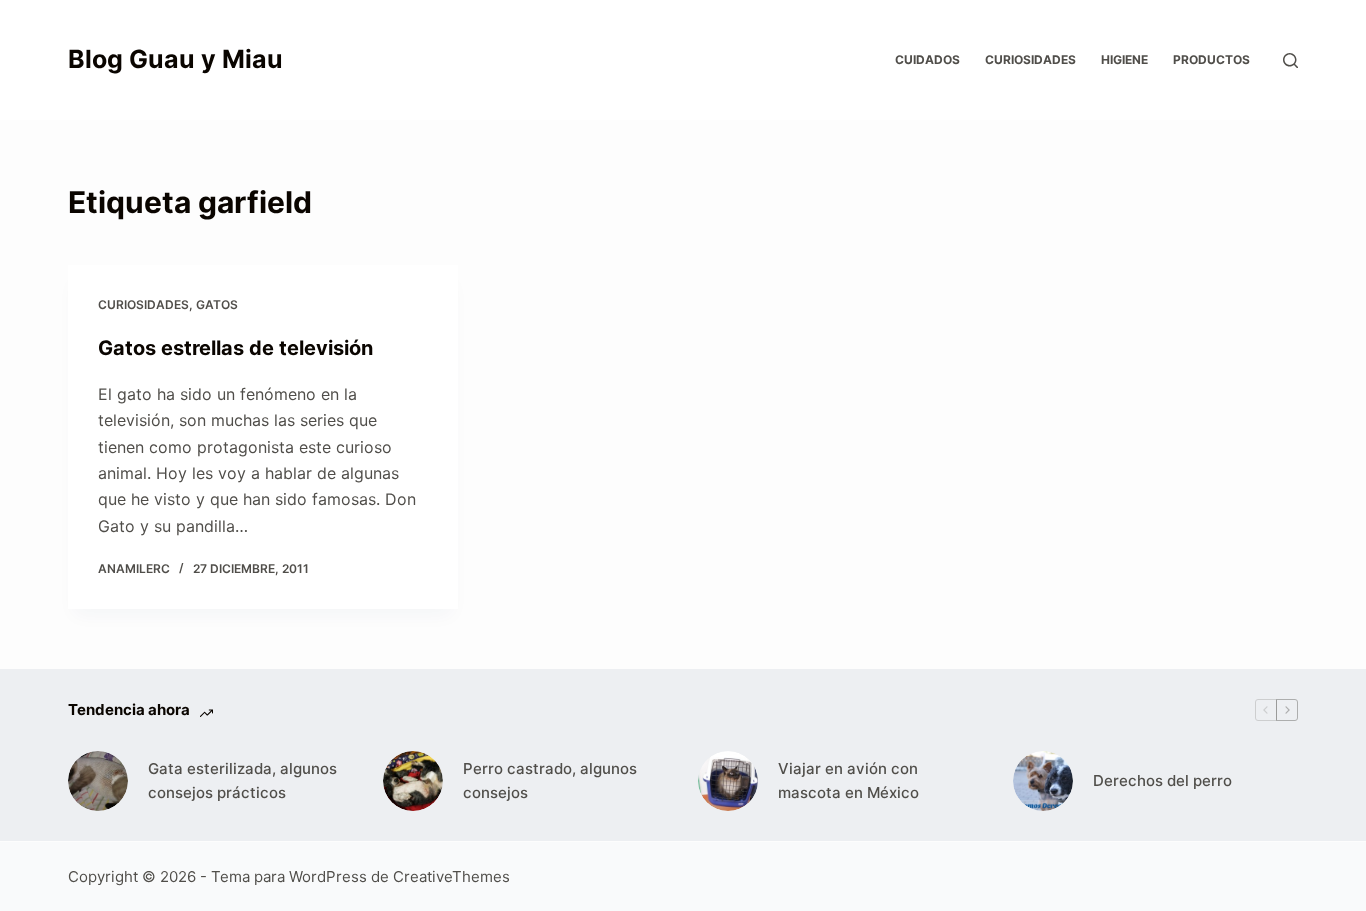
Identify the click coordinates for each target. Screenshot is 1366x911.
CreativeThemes (451, 876)
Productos (1211, 59)
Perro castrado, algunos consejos (550, 781)
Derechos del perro (1162, 780)
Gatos (217, 304)
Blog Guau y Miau (175, 59)
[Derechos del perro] (1043, 781)
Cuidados (927, 59)
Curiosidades (1030, 59)
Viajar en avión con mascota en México (848, 781)
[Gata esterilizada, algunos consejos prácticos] (98, 781)
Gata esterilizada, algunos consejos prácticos (242, 781)
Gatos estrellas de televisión (235, 348)
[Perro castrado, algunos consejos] (413, 781)
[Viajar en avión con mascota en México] (728, 781)
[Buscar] (1290, 60)
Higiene (1124, 59)
